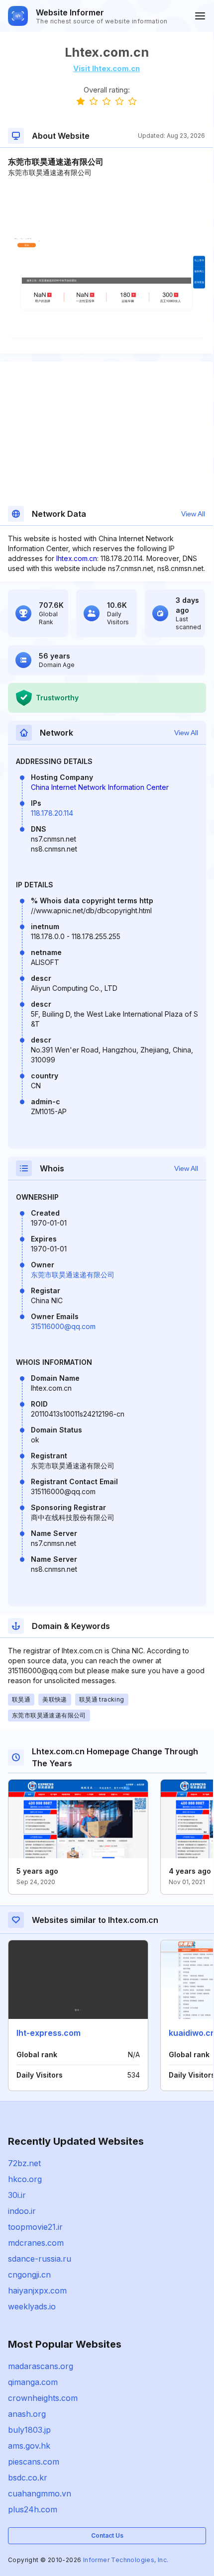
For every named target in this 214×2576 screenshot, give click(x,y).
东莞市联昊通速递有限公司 (73, 1275)
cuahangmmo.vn (40, 2493)
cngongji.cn (29, 2275)
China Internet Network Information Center (100, 787)
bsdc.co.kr (28, 2478)
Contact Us (107, 2535)
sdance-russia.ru (40, 2259)
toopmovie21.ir (35, 2227)
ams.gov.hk (29, 2446)
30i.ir (17, 2195)
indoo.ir (22, 2211)
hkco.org (25, 2179)
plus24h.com (33, 2509)
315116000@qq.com (63, 1326)
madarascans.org (41, 2366)
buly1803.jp (29, 2430)
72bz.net (24, 2163)
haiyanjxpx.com (37, 2290)
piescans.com (34, 2462)
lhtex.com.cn (77, 558)
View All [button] (193, 514)
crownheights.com (43, 2398)
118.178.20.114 (52, 813)
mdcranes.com (36, 2243)
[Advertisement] (107, 208)
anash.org (27, 2414)
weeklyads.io (32, 2306)
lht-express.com (49, 2033)
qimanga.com (33, 2382)
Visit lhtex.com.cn (107, 68)
